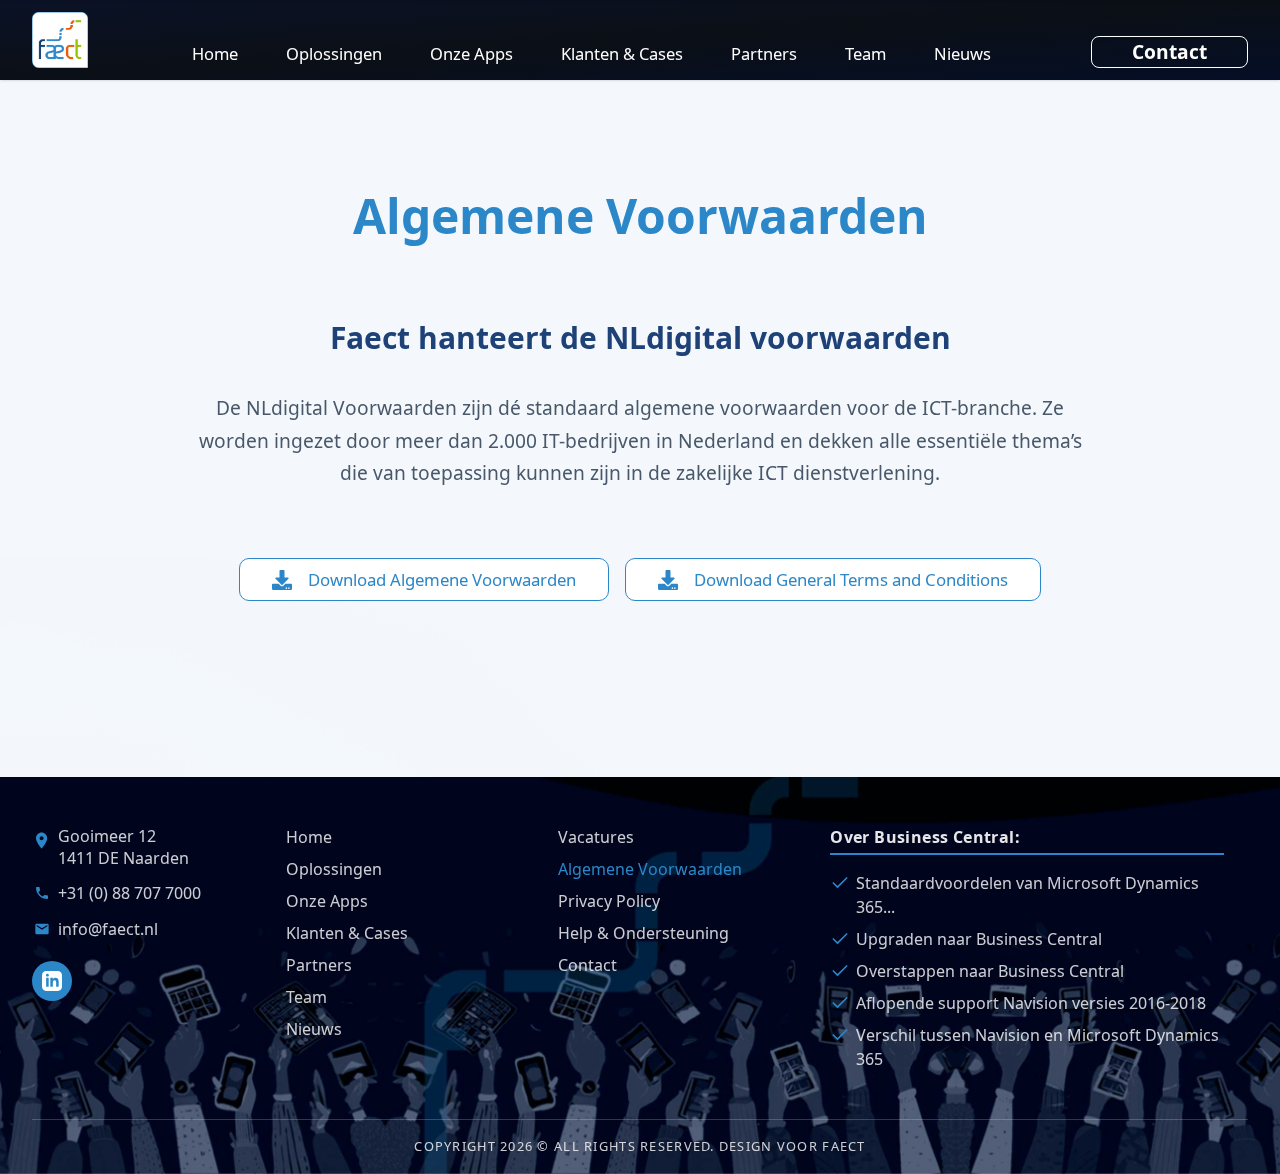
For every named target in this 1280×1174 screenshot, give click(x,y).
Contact (1169, 51)
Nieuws (962, 53)
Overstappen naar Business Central (990, 971)
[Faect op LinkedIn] (52, 981)
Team (865, 53)
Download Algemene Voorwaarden (442, 579)
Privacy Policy (609, 901)
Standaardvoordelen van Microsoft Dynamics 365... (1027, 895)
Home (215, 53)
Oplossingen (334, 53)
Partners (764, 53)
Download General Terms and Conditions (851, 579)
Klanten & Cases (622, 53)
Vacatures (596, 837)
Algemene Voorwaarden (650, 869)
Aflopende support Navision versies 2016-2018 (1031, 1003)
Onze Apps (471, 53)
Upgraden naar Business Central (979, 939)
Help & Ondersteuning (643, 933)
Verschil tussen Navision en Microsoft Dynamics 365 (1037, 1047)
